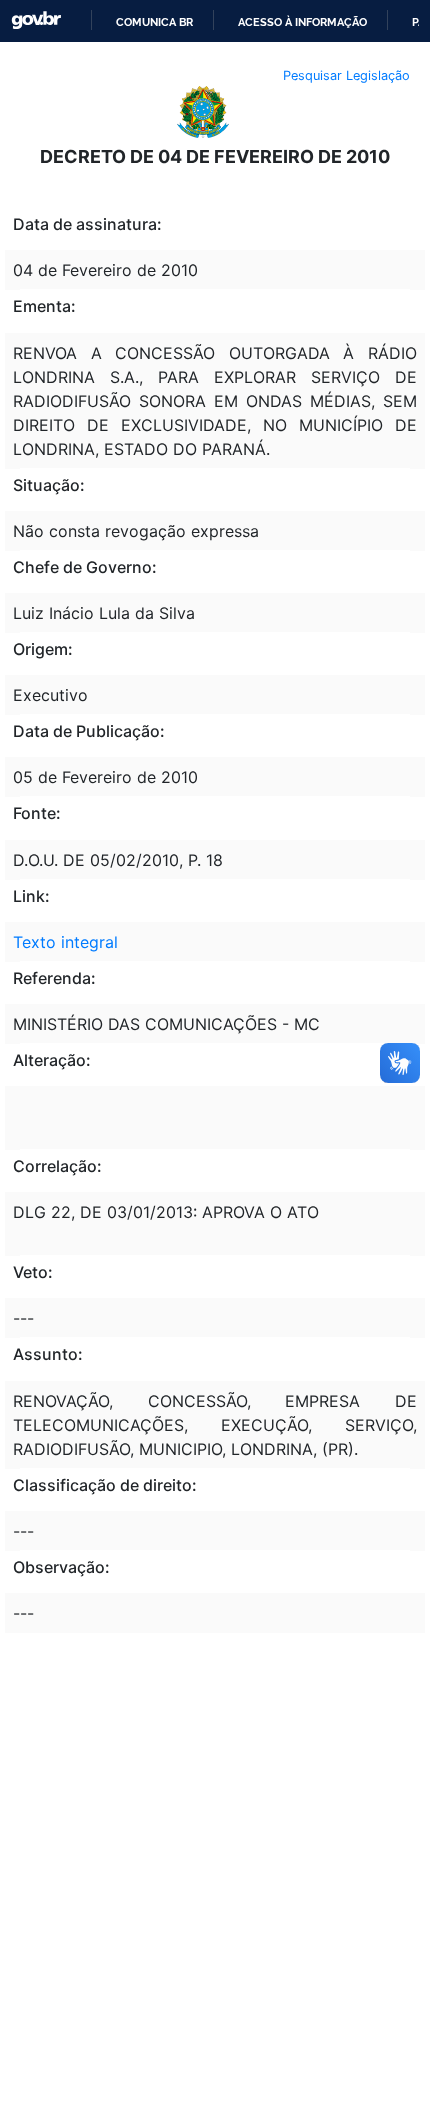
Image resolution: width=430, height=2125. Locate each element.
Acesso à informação (302, 22)
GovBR (36, 20)
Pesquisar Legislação (346, 75)
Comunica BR (154, 22)
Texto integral (65, 942)
